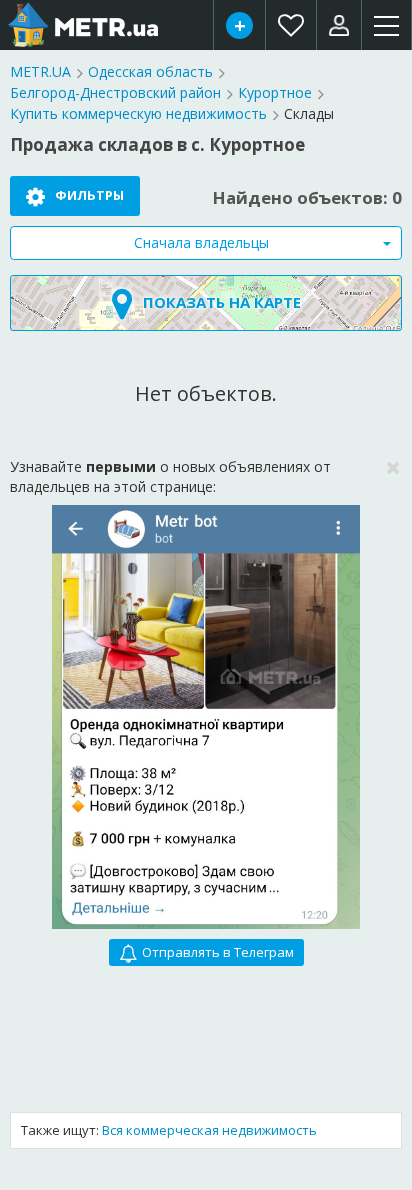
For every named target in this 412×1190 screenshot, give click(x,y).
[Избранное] (291, 25)
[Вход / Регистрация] (339, 25)
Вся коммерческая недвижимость (209, 1130)
